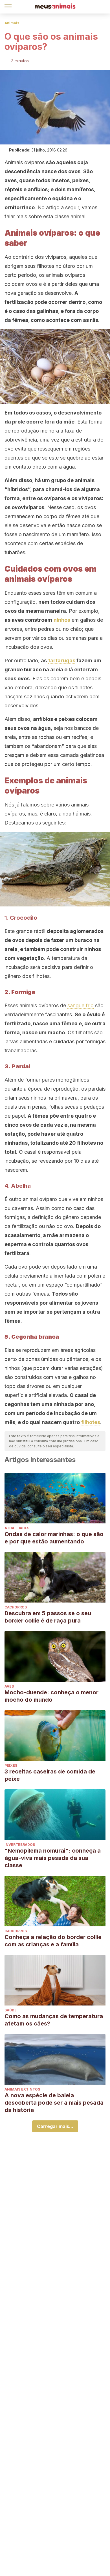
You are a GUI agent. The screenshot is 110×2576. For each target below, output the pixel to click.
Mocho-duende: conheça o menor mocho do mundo (51, 1696)
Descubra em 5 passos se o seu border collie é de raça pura (48, 1617)
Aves (9, 1686)
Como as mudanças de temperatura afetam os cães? (54, 2020)
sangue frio (81, 1005)
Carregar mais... (55, 2126)
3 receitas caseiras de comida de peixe (50, 1775)
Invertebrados (20, 1845)
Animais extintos (22, 2089)
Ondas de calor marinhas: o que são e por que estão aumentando (54, 1538)
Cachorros (16, 1607)
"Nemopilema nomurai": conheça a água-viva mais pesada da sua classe (53, 1858)
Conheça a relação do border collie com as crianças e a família (53, 1941)
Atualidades (17, 1528)
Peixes (11, 1765)
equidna (62, 198)
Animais (12, 23)
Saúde (11, 2010)
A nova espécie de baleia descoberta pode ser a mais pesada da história (54, 2103)
